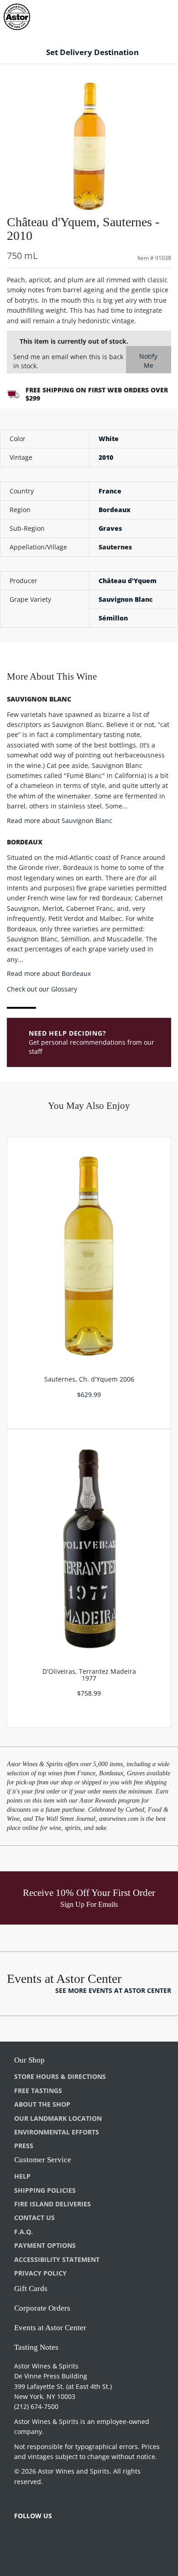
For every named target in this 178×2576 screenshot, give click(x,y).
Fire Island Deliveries (52, 2204)
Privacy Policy (40, 2273)
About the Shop (42, 2104)
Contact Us (34, 2218)
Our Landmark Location (58, 2118)
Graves (110, 528)
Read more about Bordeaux (49, 973)
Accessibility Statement (57, 2259)
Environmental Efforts (57, 2132)
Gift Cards (31, 2289)
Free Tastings (38, 2091)
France (110, 491)
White (109, 439)
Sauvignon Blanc (126, 599)
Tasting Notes (36, 2347)
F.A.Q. (24, 2232)
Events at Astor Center (50, 2328)
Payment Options (45, 2245)
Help (22, 2176)
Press (24, 2146)
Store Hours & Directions (60, 2076)
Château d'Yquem (128, 581)
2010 (106, 457)
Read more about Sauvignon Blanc (60, 821)
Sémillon (113, 618)
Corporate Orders (42, 2308)
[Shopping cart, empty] (154, 15)
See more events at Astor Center (113, 1990)
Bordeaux (115, 510)
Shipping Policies (45, 2190)
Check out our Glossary (42, 989)
